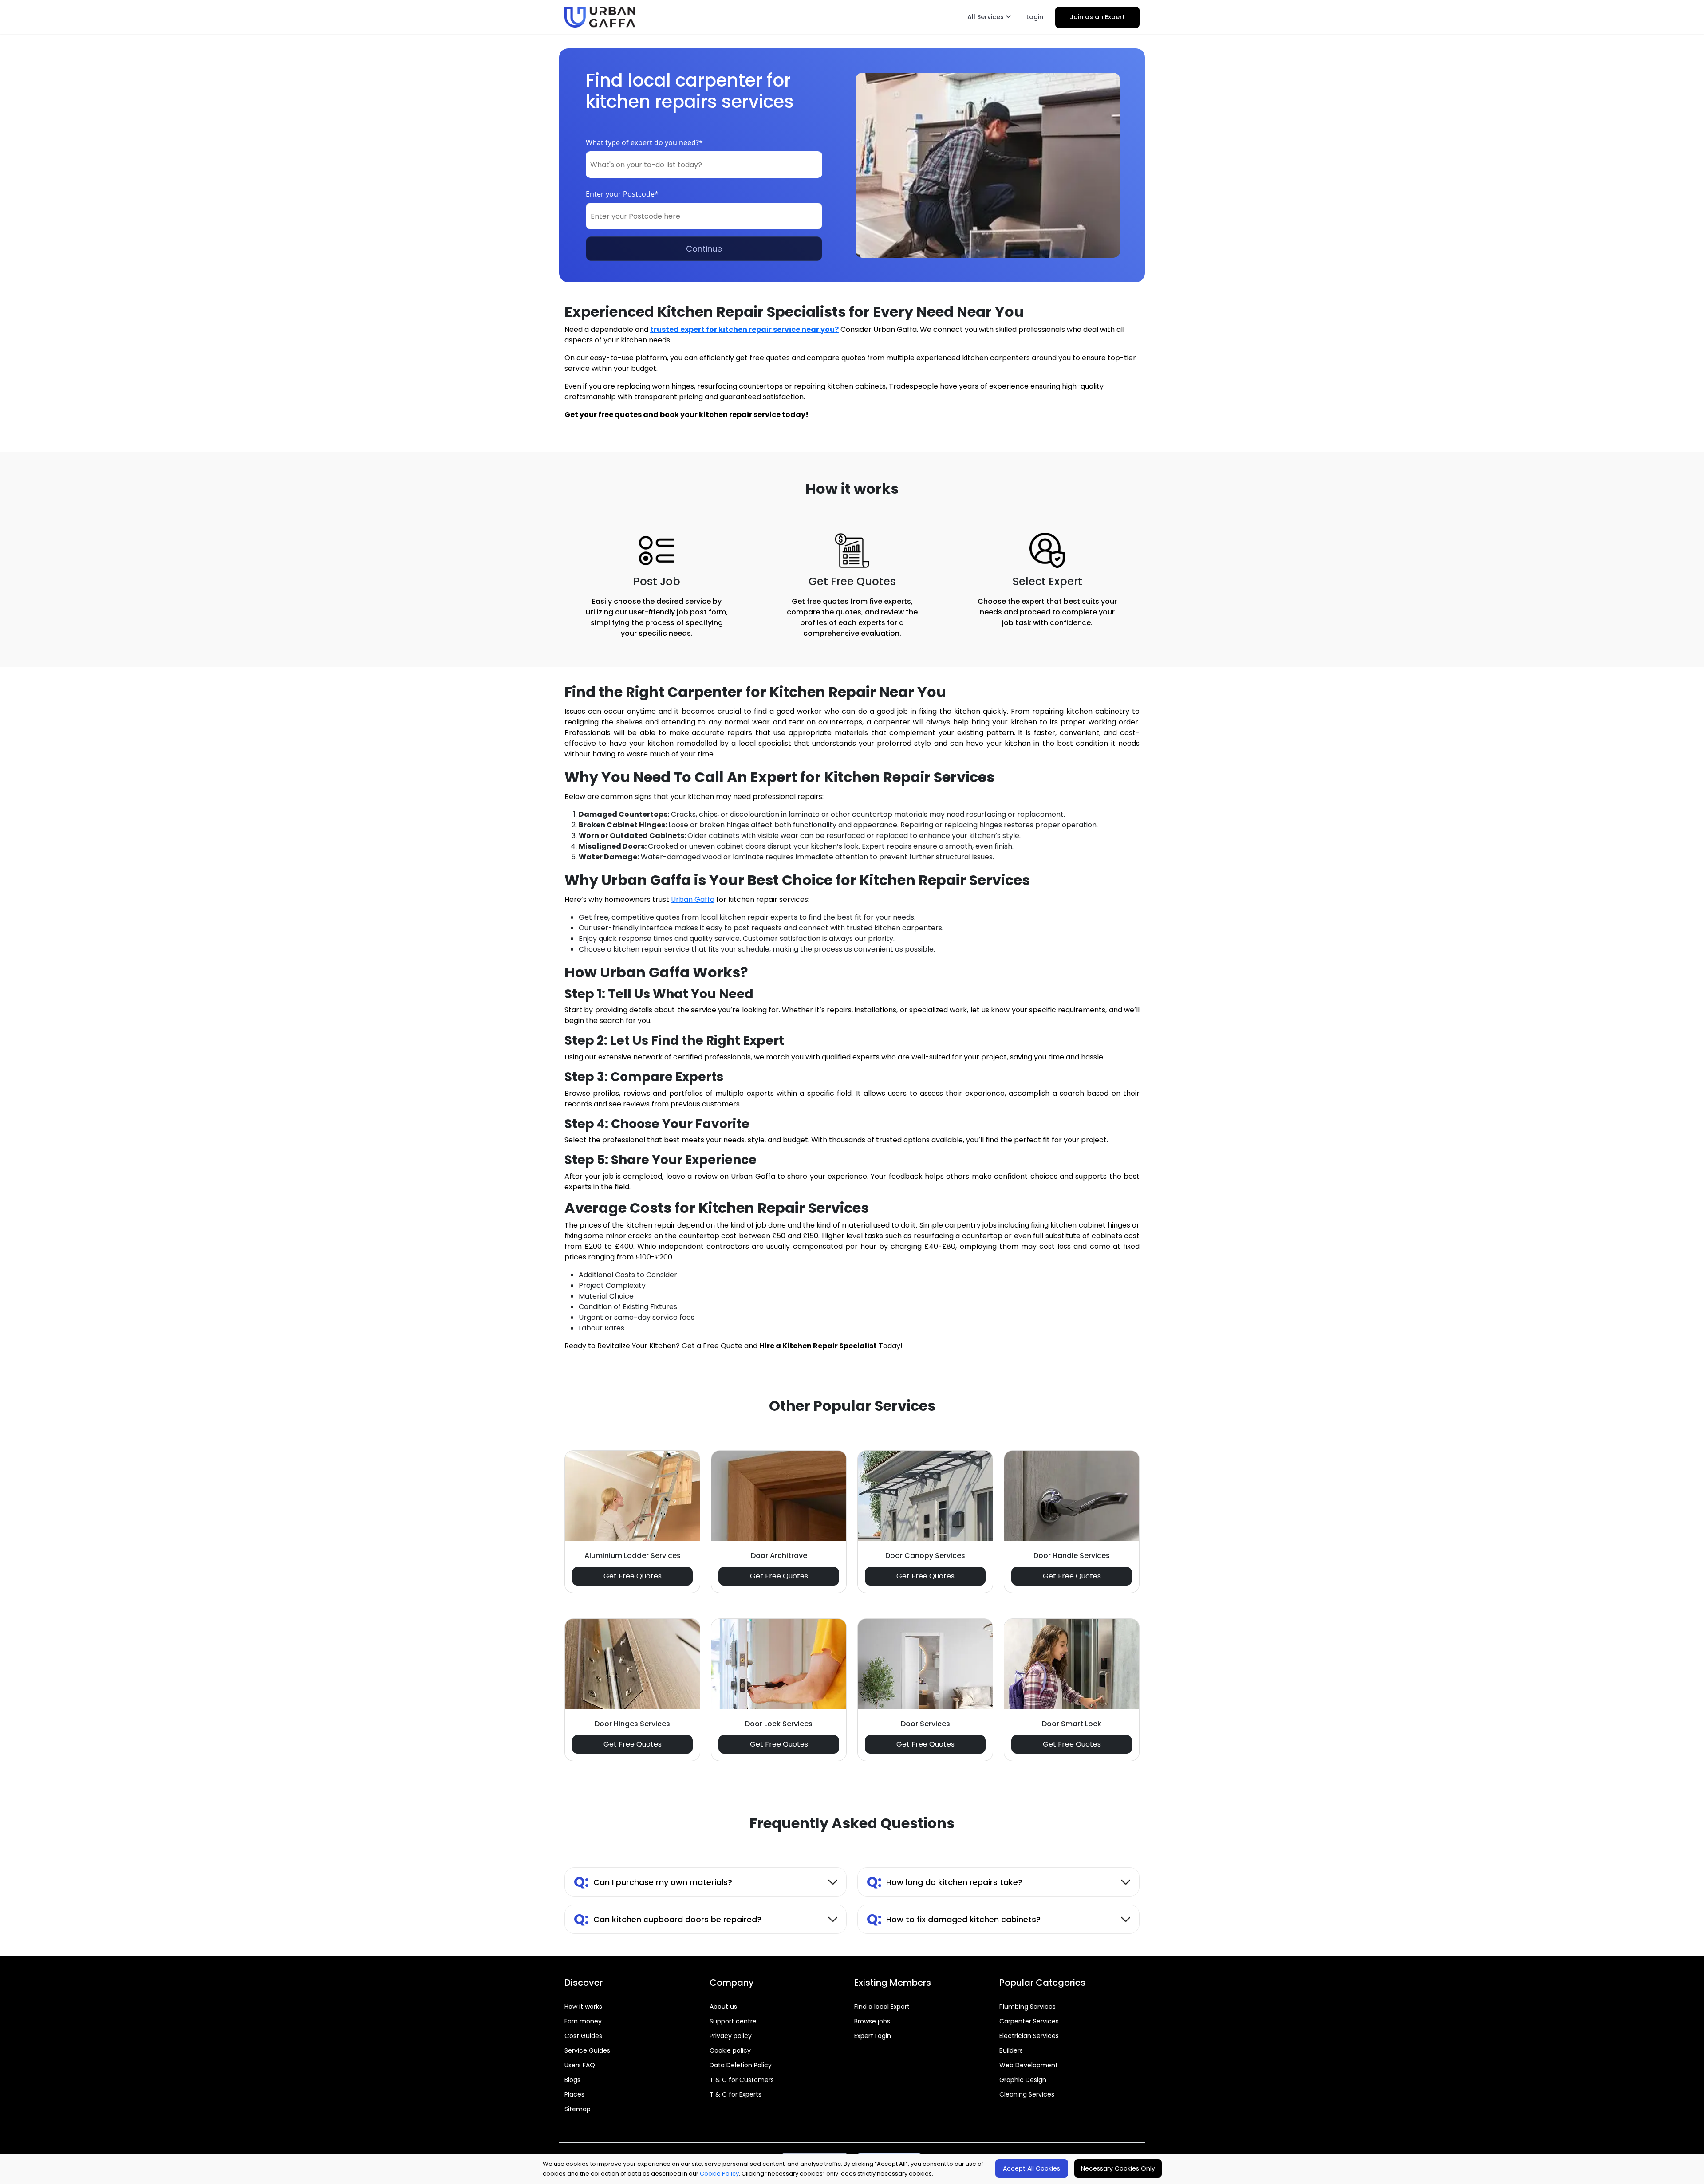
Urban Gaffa (693, 899)
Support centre (733, 2021)
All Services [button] (986, 17)
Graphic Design (1023, 2080)
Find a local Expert (882, 2007)
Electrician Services (1029, 2036)
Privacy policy (731, 2036)
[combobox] (704, 165)
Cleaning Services (1027, 2094)
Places (574, 2094)
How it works (583, 2007)
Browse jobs (872, 2021)
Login (1035, 17)
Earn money (583, 2021)
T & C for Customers (742, 2080)
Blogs (572, 2080)
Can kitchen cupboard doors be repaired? (668, 1919)
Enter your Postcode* (622, 194)
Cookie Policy (719, 2174)
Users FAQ (580, 2065)
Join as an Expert (1097, 17)
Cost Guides (583, 2036)
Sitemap (578, 2109)
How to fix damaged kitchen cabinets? (954, 1919)
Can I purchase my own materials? (653, 1882)
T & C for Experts (736, 2094)
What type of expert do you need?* (644, 142)
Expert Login (873, 2036)
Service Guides (587, 2050)
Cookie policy (730, 2050)
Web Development (1029, 2065)
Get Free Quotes (633, 1576)
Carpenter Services (1029, 2021)
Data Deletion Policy (741, 2065)
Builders (1011, 2050)
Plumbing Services (1028, 2007)
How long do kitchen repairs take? (945, 1882)
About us (723, 2007)
